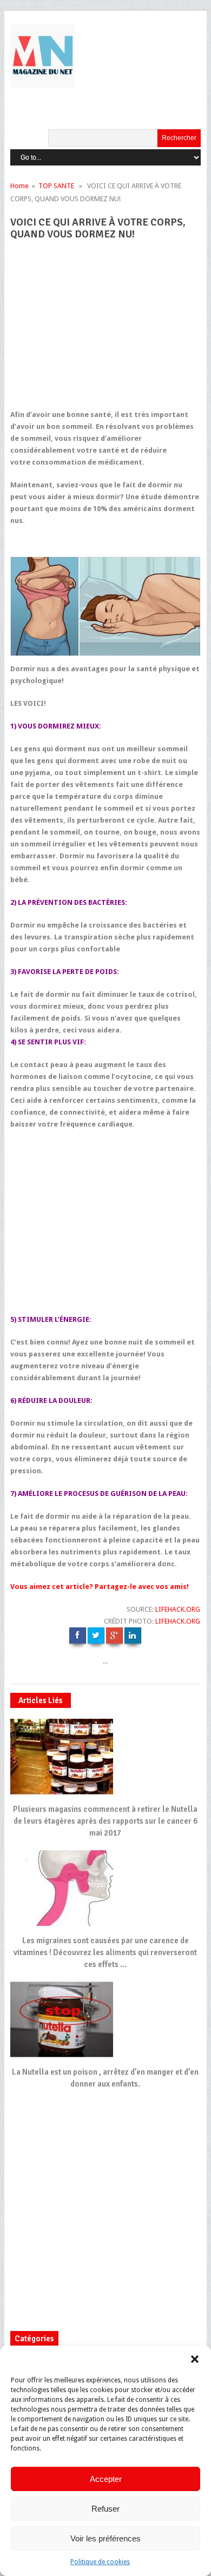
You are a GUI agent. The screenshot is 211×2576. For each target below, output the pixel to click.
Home (19, 186)
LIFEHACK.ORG (178, 1609)
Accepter (106, 2479)
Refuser (105, 2509)
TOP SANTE (56, 186)
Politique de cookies (100, 2562)
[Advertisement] (109, 329)
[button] (195, 2359)
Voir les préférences (105, 2538)
